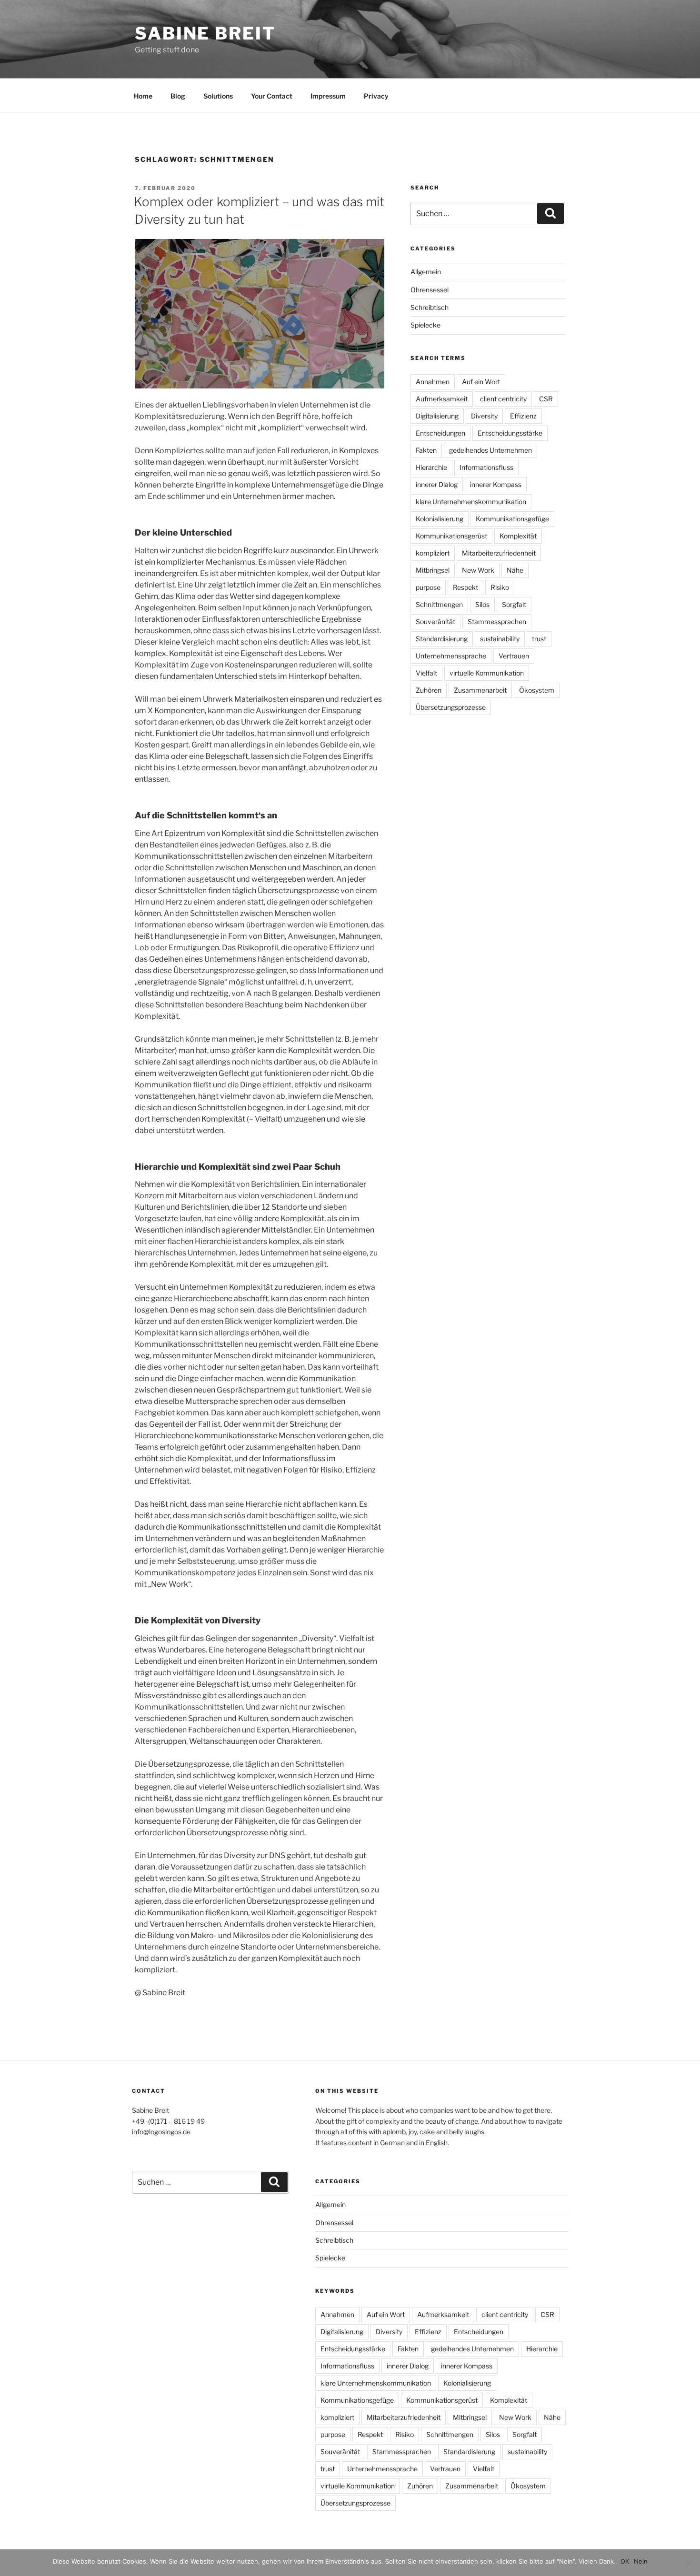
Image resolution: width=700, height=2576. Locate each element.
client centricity (503, 399)
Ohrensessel (430, 290)
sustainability (500, 639)
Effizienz (523, 416)
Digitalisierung (437, 416)
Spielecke (425, 325)
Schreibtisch (430, 307)
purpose (428, 587)
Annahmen (433, 382)
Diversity (484, 416)
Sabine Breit (205, 33)
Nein (641, 2561)
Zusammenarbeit (480, 690)
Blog (178, 96)
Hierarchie (431, 467)
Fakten (426, 450)
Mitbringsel (433, 570)
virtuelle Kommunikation (487, 673)
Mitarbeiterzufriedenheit (499, 553)
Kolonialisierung (440, 519)
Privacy (376, 96)
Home (143, 96)
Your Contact (272, 96)
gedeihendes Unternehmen (490, 450)
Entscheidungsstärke (510, 433)
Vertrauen (514, 656)
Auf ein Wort (481, 382)
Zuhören (429, 690)
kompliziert (433, 553)
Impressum (328, 96)
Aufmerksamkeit (442, 399)
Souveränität (435, 622)
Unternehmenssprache (451, 656)
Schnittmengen (439, 604)
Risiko (500, 587)
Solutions (218, 96)
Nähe (515, 570)
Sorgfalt (514, 604)
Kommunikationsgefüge (512, 519)
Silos (482, 604)
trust (539, 639)
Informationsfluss (486, 467)
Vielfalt (426, 673)
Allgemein (426, 272)
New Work (478, 570)
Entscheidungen (440, 433)
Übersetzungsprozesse (451, 707)
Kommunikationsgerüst (451, 536)
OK (625, 2561)
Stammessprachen (497, 622)
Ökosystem (537, 690)
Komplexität (518, 536)
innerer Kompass (496, 484)
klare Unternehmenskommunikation (471, 502)
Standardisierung (442, 639)
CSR (546, 399)
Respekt (465, 587)
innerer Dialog (437, 484)
